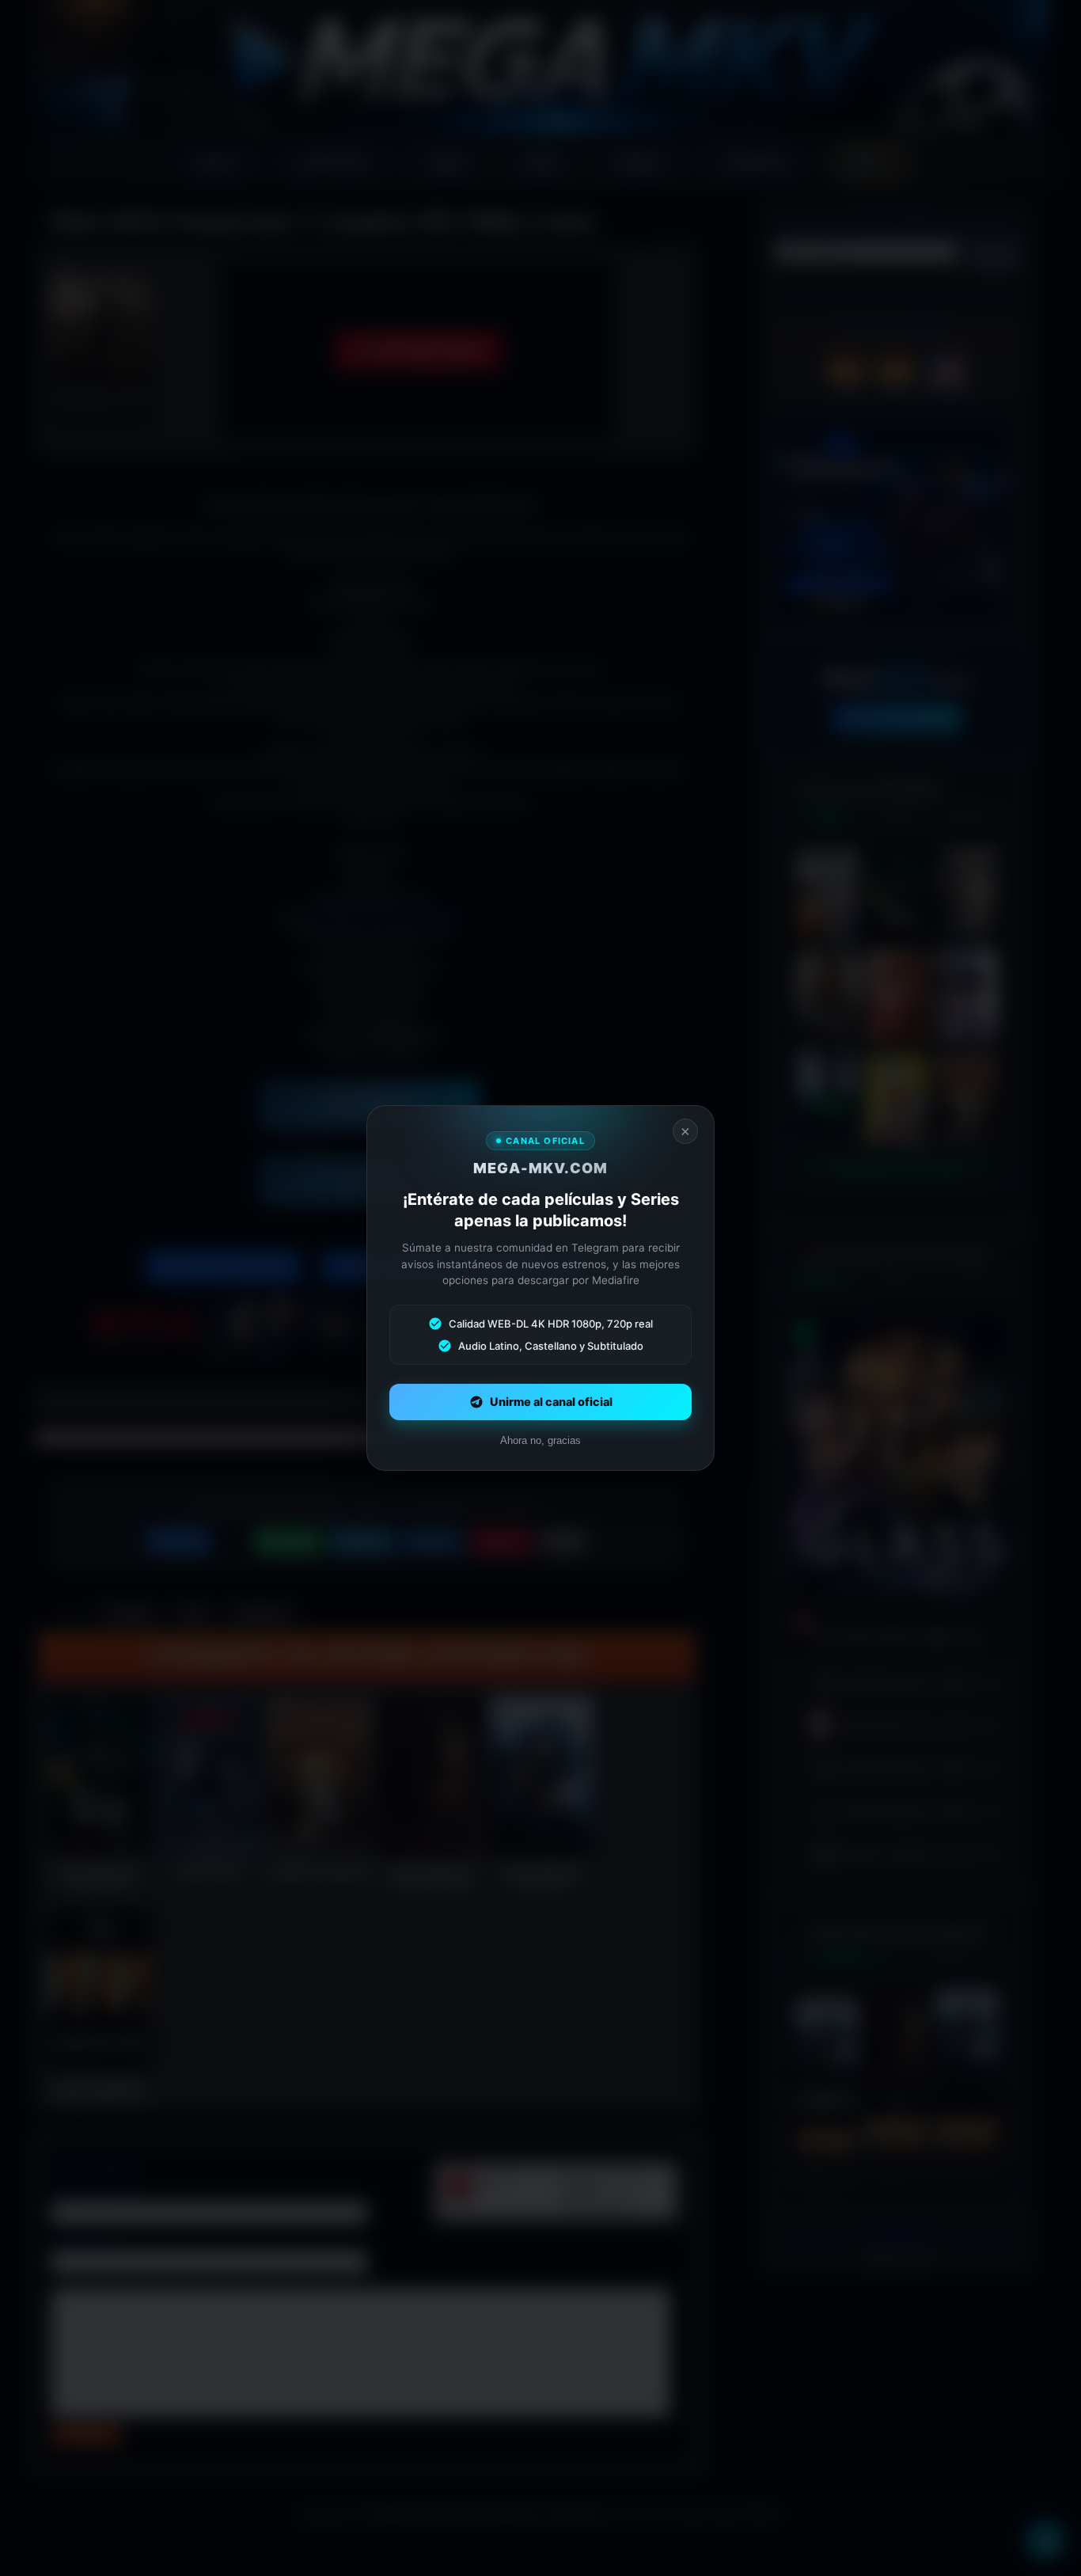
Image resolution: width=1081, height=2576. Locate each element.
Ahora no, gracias (540, 1440)
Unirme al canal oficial (551, 1402)
